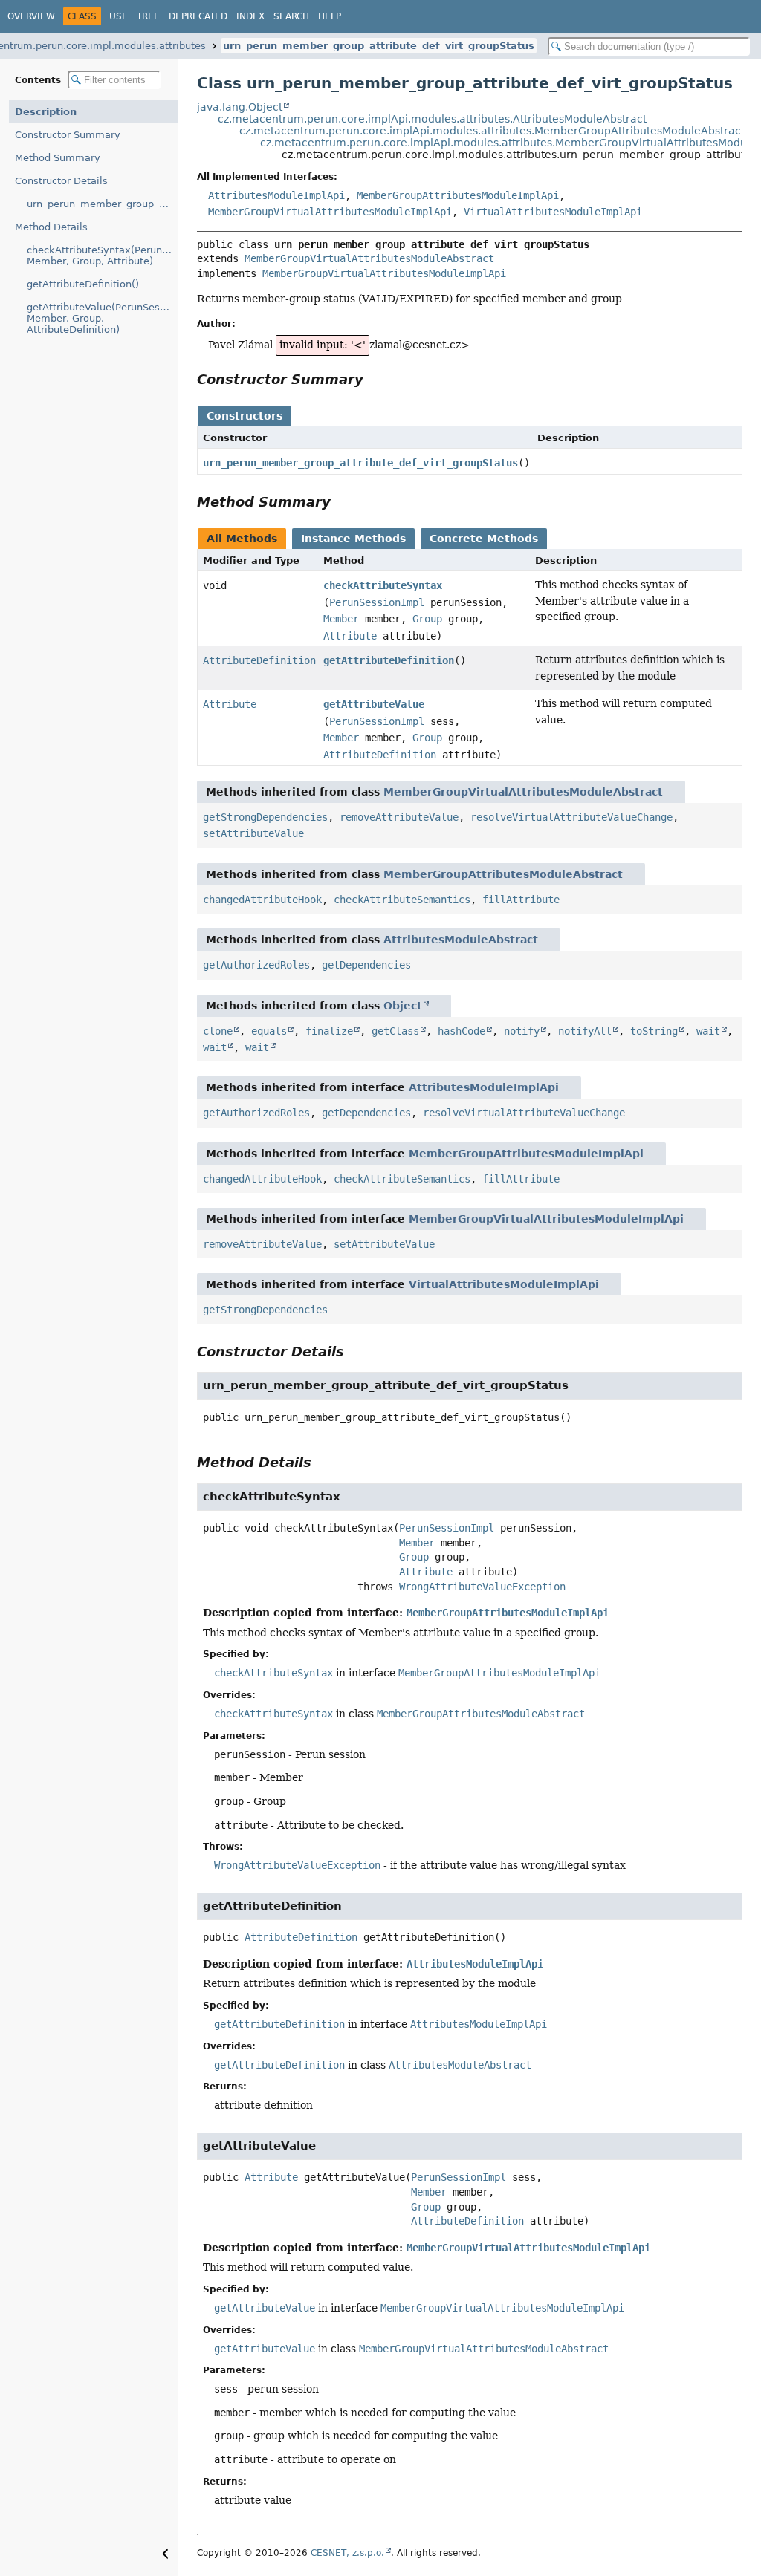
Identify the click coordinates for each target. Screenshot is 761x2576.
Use (119, 16)
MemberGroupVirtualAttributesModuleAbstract (369, 258)
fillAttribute (521, 900)
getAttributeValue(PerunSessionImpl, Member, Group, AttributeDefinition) (103, 318)
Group (427, 619)
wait (708, 1031)
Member (341, 619)
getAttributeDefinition (389, 660)
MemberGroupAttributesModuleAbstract (503, 874)
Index (250, 16)
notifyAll (585, 1031)
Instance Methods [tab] (353, 539)
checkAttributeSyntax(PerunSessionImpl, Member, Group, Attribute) (103, 256)
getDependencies (366, 965)
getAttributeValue (374, 704)
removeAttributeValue (399, 817)
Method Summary (58, 158)
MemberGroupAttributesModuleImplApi (458, 195)
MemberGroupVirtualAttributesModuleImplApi (330, 212)
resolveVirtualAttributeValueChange (571, 817)
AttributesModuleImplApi (276, 195)
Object (403, 1006)
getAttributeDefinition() (83, 284)
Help (330, 16)
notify (522, 1031)
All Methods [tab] (242, 539)
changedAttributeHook (262, 900)
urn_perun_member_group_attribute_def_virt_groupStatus (379, 46)
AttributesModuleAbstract (461, 940)
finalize (329, 1031)
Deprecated (198, 16)
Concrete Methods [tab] (484, 539)
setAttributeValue (253, 833)
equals (269, 1031)
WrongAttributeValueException (482, 1587)
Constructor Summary (68, 135)
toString (654, 1031)
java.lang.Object (240, 107)
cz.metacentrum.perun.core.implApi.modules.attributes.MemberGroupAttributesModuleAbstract (492, 131)
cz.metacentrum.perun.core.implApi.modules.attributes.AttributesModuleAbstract (432, 119)
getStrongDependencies (265, 817)
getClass (395, 1031)
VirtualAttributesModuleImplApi (553, 212)
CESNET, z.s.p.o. (347, 2553)
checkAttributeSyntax (383, 585)
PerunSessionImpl (377, 602)
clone (218, 1031)
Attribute (350, 636)
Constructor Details (61, 181)
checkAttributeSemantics (402, 900)
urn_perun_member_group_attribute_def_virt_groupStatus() (103, 204)
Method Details (51, 227)
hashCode (462, 1031)
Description (46, 112)
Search (291, 16)
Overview (31, 16)
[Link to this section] (374, 379)
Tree (148, 16)
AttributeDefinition (259, 660)
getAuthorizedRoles (256, 965)
